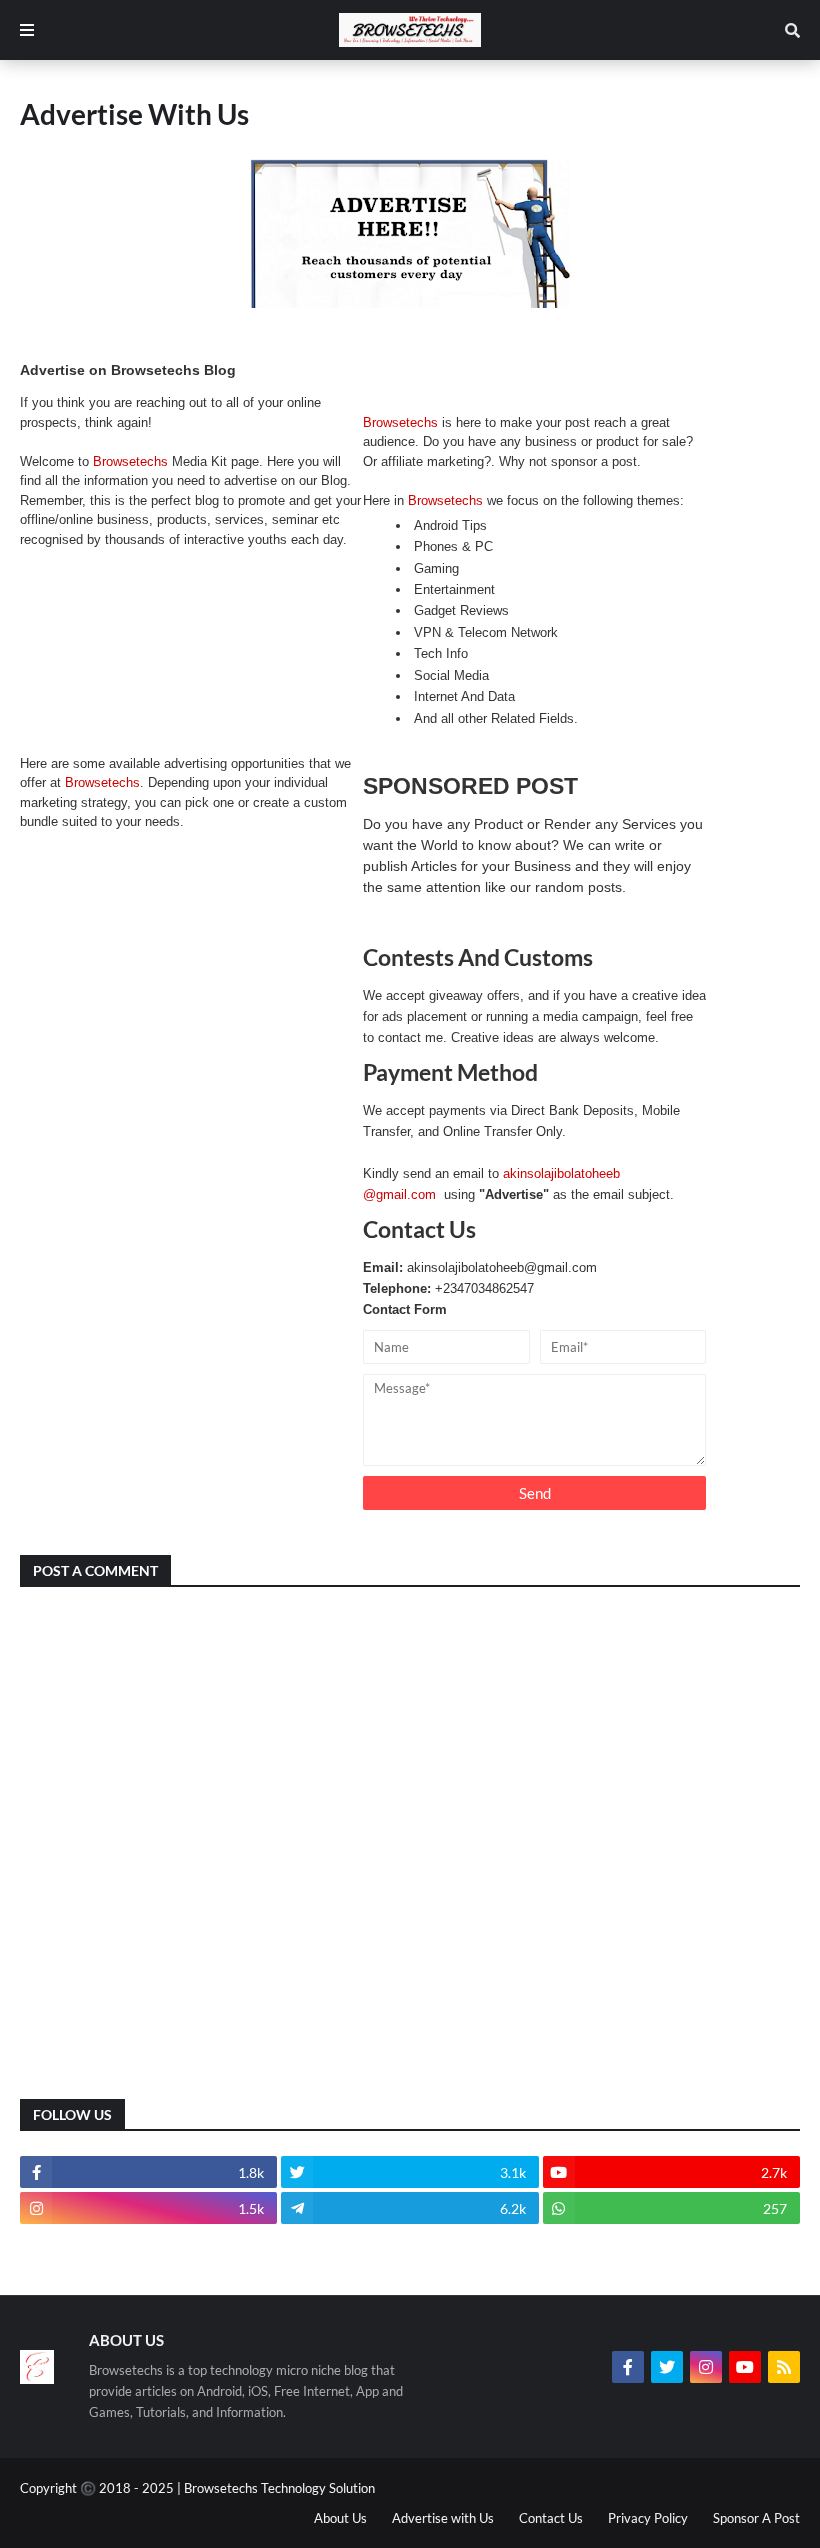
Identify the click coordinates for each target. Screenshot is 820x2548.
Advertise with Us (443, 2518)
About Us (340, 2518)
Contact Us (551, 2518)
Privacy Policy (648, 2518)
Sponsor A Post (756, 2518)
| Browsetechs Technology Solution (276, 2488)
